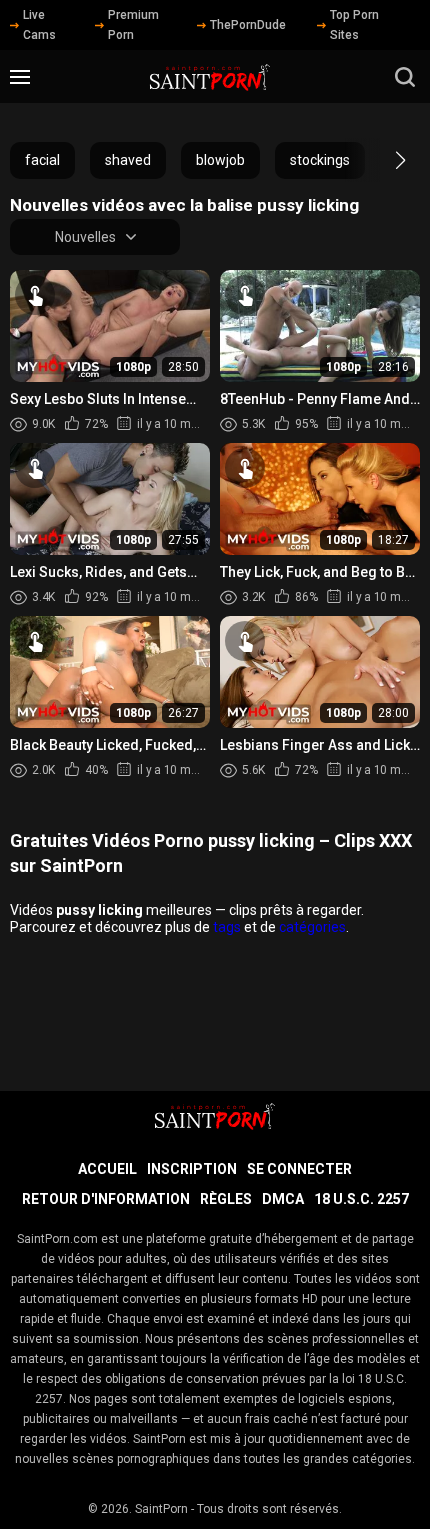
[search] (405, 77)
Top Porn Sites (354, 25)
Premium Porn (133, 25)
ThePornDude (248, 25)
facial (42, 160)
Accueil (107, 1169)
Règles (226, 1199)
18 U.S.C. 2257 (361, 1199)
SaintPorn (161, 1509)
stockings (320, 160)
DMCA (283, 1199)
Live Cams (39, 25)
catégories (312, 927)
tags (227, 927)
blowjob (220, 160)
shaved (128, 160)
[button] (382, 160)
